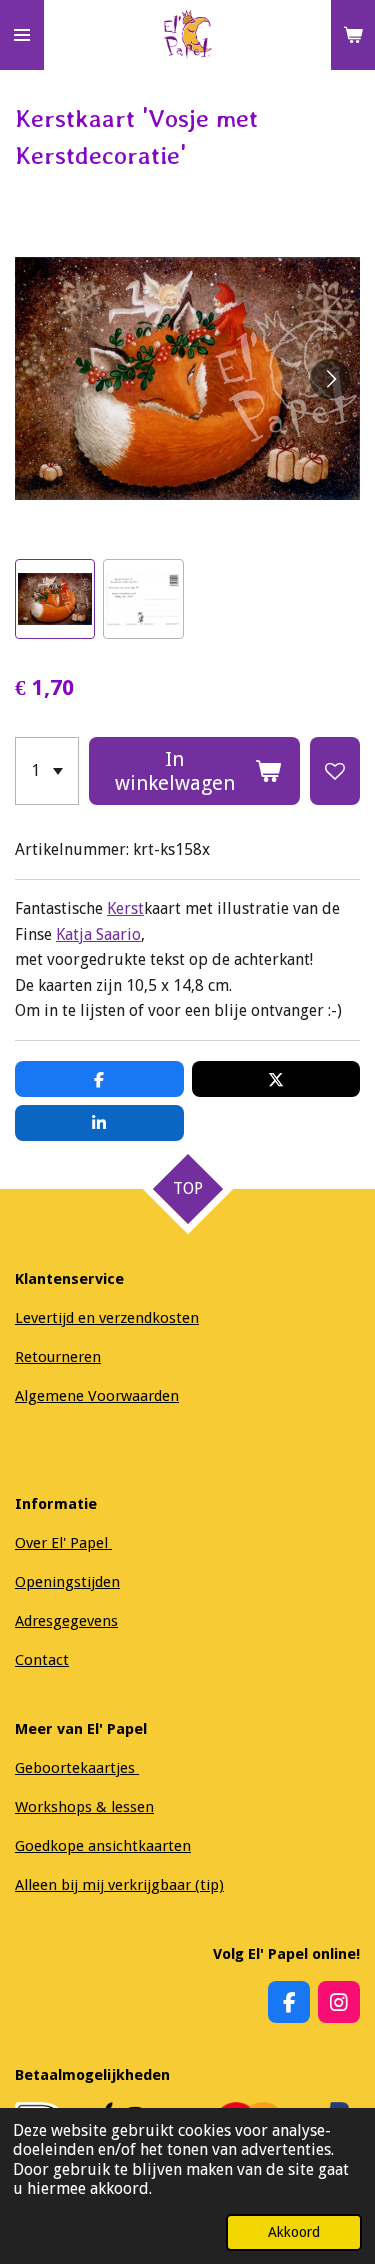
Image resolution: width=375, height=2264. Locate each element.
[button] (55, 599)
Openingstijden (67, 1582)
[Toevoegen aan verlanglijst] (335, 771)
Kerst (125, 908)
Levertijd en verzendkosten (107, 1318)
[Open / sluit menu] (22, 35)
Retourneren (58, 1357)
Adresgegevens (66, 1621)
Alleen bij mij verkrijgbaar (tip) (119, 1885)
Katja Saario (98, 934)
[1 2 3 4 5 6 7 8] (47, 771)
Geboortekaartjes (77, 1768)
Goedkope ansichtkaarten (103, 1846)
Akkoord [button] (294, 2232)
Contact (42, 1660)
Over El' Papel (63, 1543)
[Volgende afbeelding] (330, 379)
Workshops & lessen (84, 1807)
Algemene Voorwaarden (97, 1396)
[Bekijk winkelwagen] (353, 35)
